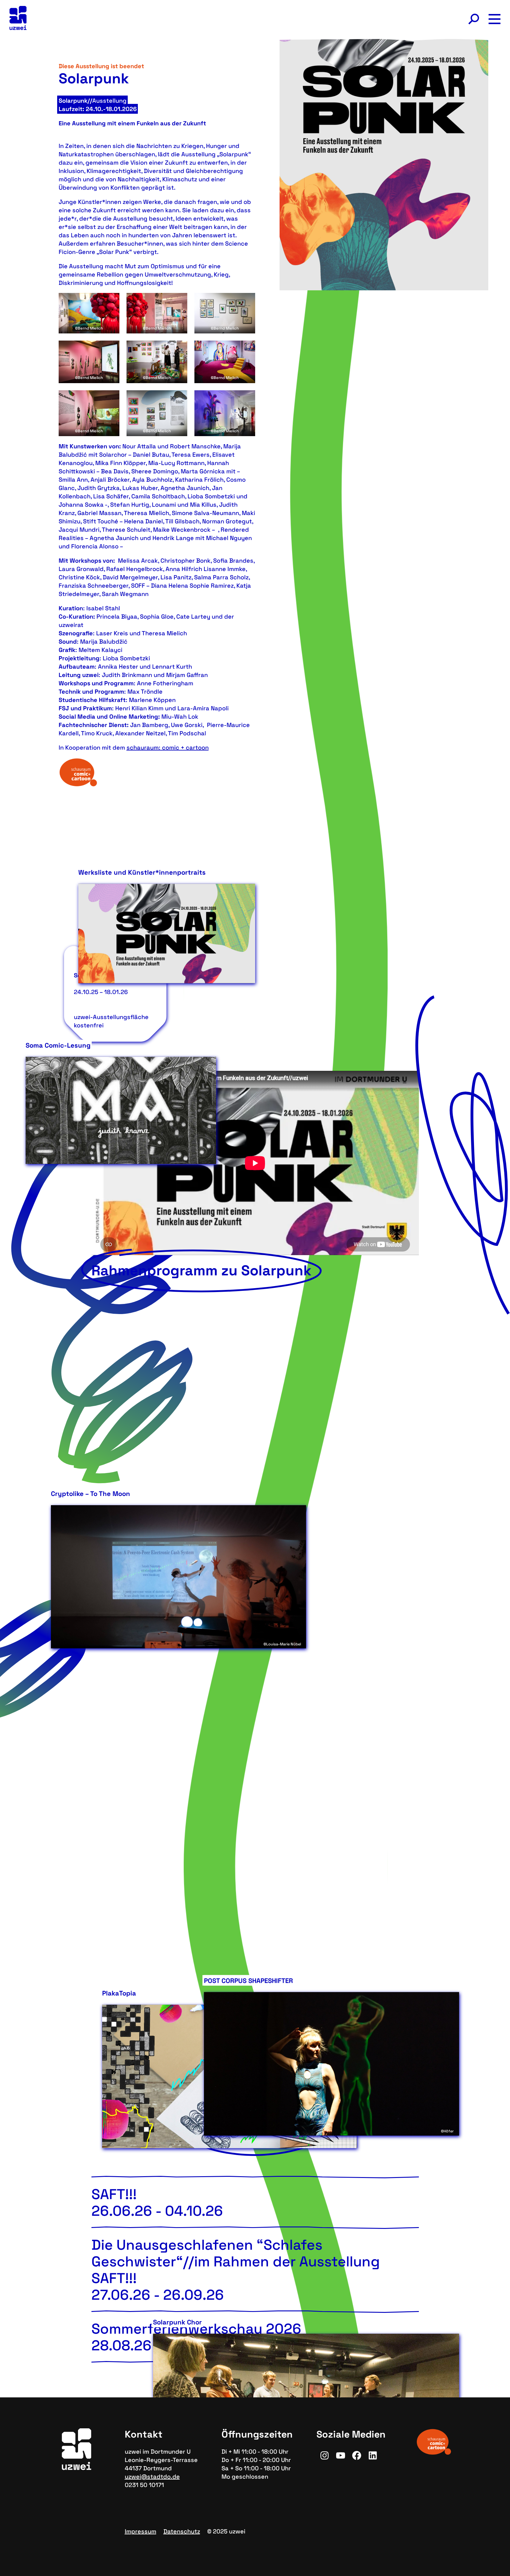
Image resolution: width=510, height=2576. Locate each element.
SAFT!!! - (157, 2203)
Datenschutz (182, 2531)
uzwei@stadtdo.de (152, 2477)
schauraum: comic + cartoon (168, 748)
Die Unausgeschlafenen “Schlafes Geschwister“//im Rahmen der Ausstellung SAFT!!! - (236, 2270)
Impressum (141, 2531)
